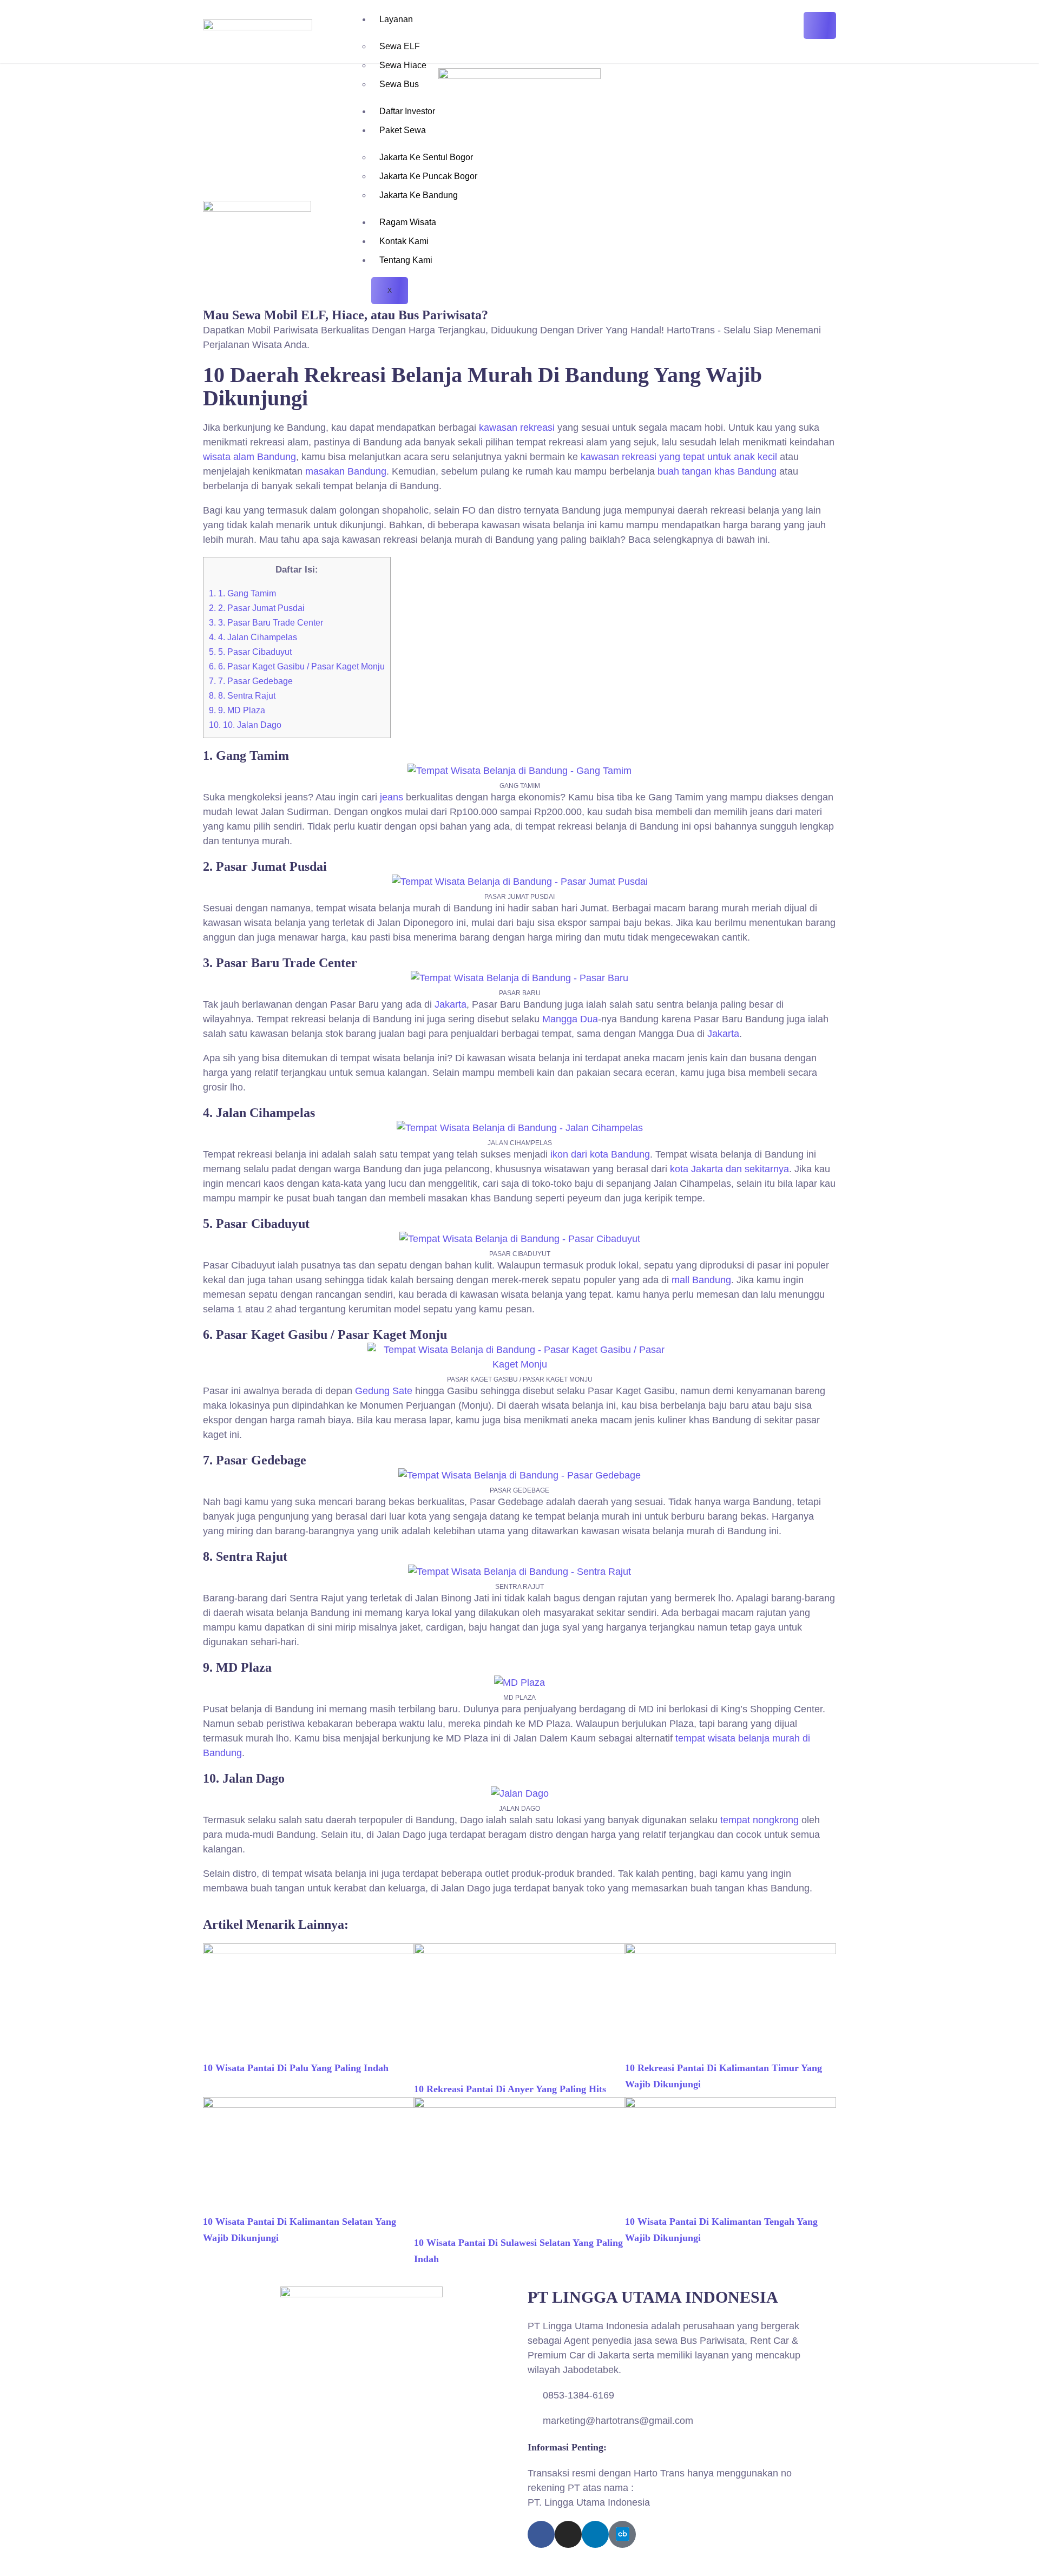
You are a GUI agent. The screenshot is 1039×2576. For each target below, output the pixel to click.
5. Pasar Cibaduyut (250, 652)
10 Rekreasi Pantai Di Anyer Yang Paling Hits (510, 2089)
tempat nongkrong (759, 1820)
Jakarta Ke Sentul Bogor (426, 157)
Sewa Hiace (403, 65)
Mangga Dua (570, 1019)
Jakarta (451, 1004)
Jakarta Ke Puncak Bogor (428, 176)
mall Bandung (701, 1280)
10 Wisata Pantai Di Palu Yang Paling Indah (296, 2068)
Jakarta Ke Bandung (419, 195)
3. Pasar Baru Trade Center (266, 623)
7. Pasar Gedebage (251, 681)
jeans (392, 797)
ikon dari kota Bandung (600, 1154)
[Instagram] (568, 2534)
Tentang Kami (406, 260)
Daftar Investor (407, 111)
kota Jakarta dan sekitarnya (729, 1169)
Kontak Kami (404, 241)
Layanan (396, 19)
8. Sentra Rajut (242, 696)
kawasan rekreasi (517, 428)
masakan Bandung (346, 471)
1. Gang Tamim (242, 593)
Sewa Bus (399, 84)
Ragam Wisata (408, 222)
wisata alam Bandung (249, 457)
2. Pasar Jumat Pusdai (257, 608)
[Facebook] (541, 2534)
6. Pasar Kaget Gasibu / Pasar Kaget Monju (297, 666)
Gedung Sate (384, 1391)
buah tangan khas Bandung (717, 471)
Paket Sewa (403, 130)
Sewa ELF (400, 46)
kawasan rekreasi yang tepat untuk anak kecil (679, 457)
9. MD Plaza (237, 710)
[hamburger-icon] (820, 25)
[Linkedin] (595, 2534)
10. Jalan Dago (245, 725)
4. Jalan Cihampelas (253, 637)
